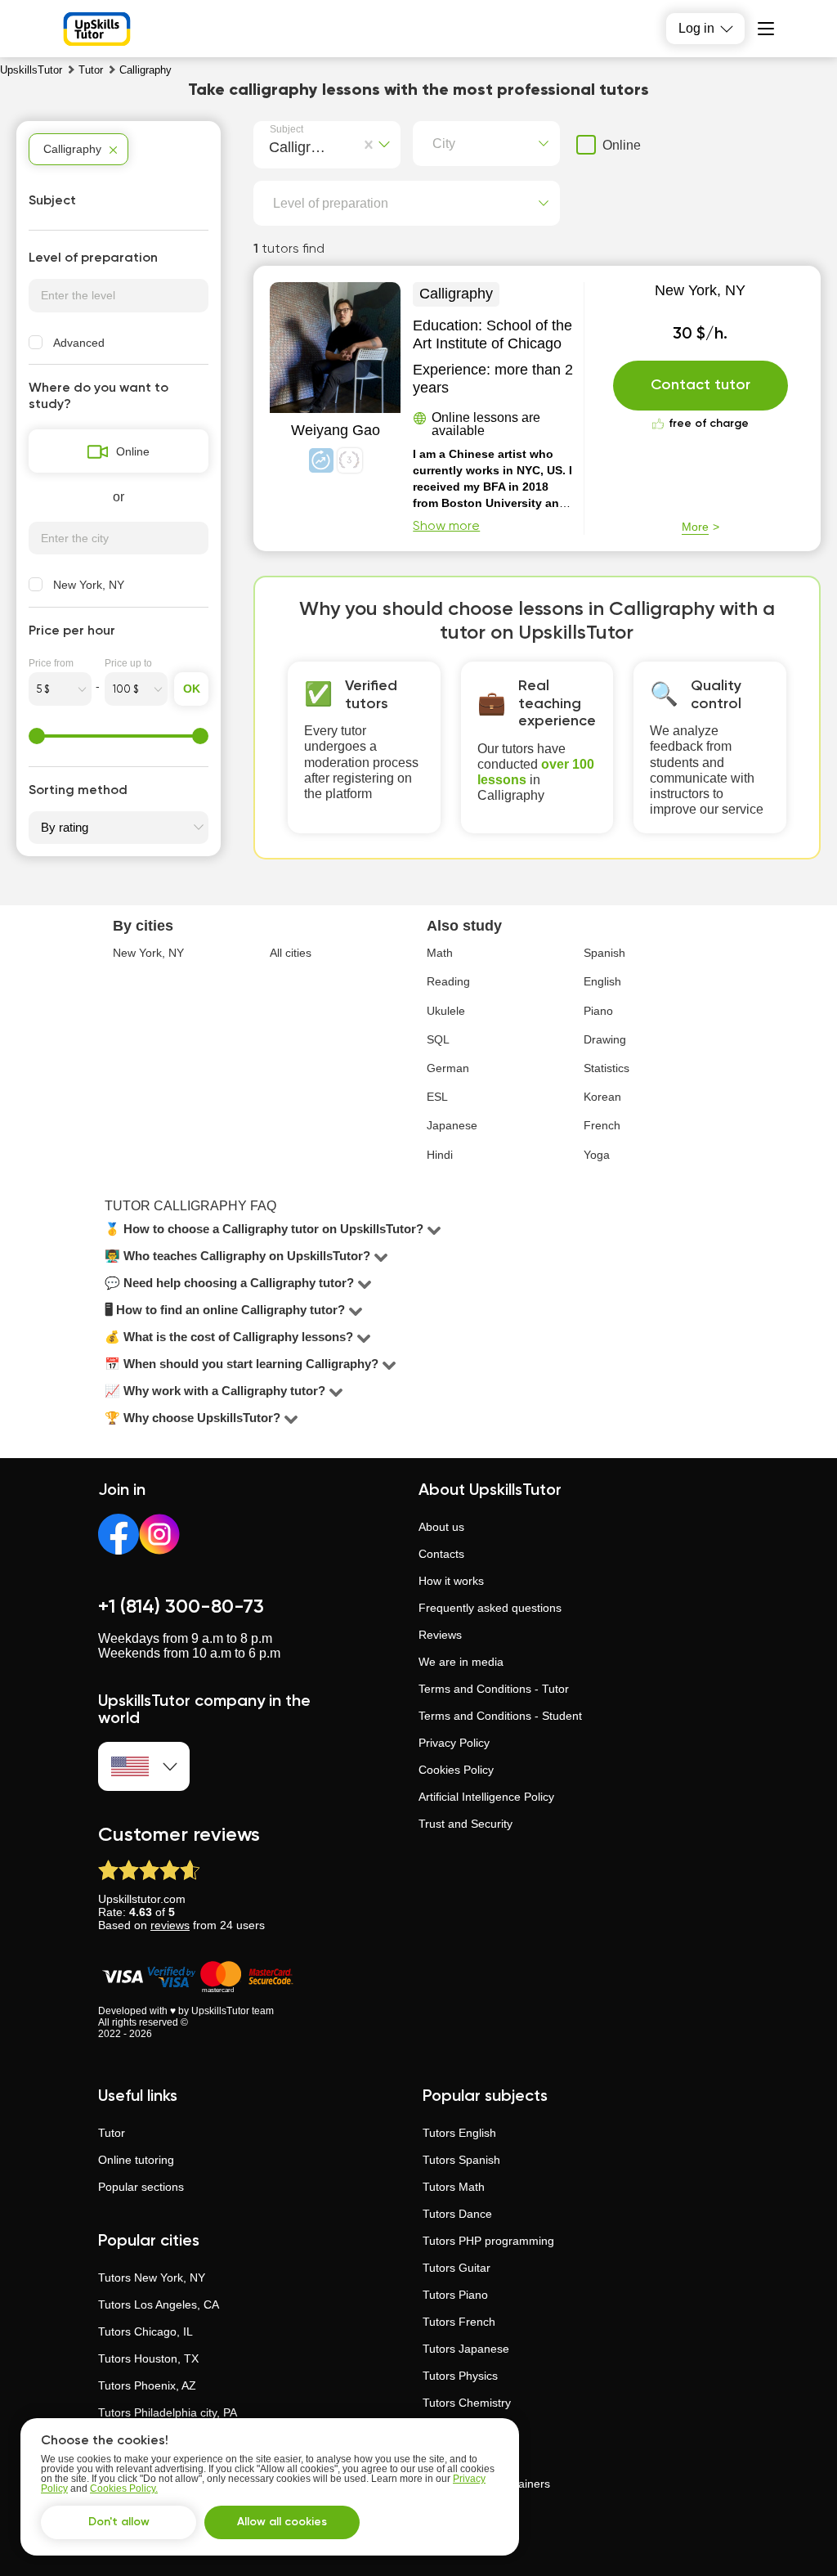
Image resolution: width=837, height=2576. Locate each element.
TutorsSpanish (461, 2160)
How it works (451, 1581)
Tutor (112, 2133)
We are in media (461, 1662)
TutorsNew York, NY (152, 2278)
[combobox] (273, 145)
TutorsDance (457, 2214)
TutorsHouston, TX (148, 2358)
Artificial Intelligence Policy (486, 1797)
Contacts (441, 1554)
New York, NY (700, 290)
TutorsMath (454, 2187)
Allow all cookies (282, 2522)
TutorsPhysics (460, 2376)
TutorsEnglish (459, 2133)
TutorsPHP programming (488, 2241)
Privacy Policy (454, 1743)
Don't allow (119, 2522)
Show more (446, 527)
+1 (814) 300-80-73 (181, 1607)
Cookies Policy (456, 1770)
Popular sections (141, 2187)
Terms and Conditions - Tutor (494, 1689)
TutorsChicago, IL (145, 2331)
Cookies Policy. (124, 2488)
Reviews (440, 1635)
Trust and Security (465, 1824)
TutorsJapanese (466, 2349)
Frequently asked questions (490, 1608)
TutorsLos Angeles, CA (159, 2304)
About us (441, 1527)
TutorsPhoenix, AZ (147, 2385)
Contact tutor (700, 385)
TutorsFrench (459, 2322)
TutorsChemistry (467, 2403)
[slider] (37, 736)
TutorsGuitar (457, 2268)
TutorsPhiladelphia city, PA (168, 2412)
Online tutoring (136, 2160)
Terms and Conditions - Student (500, 1716)
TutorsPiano (455, 2295)
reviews (170, 1925)
